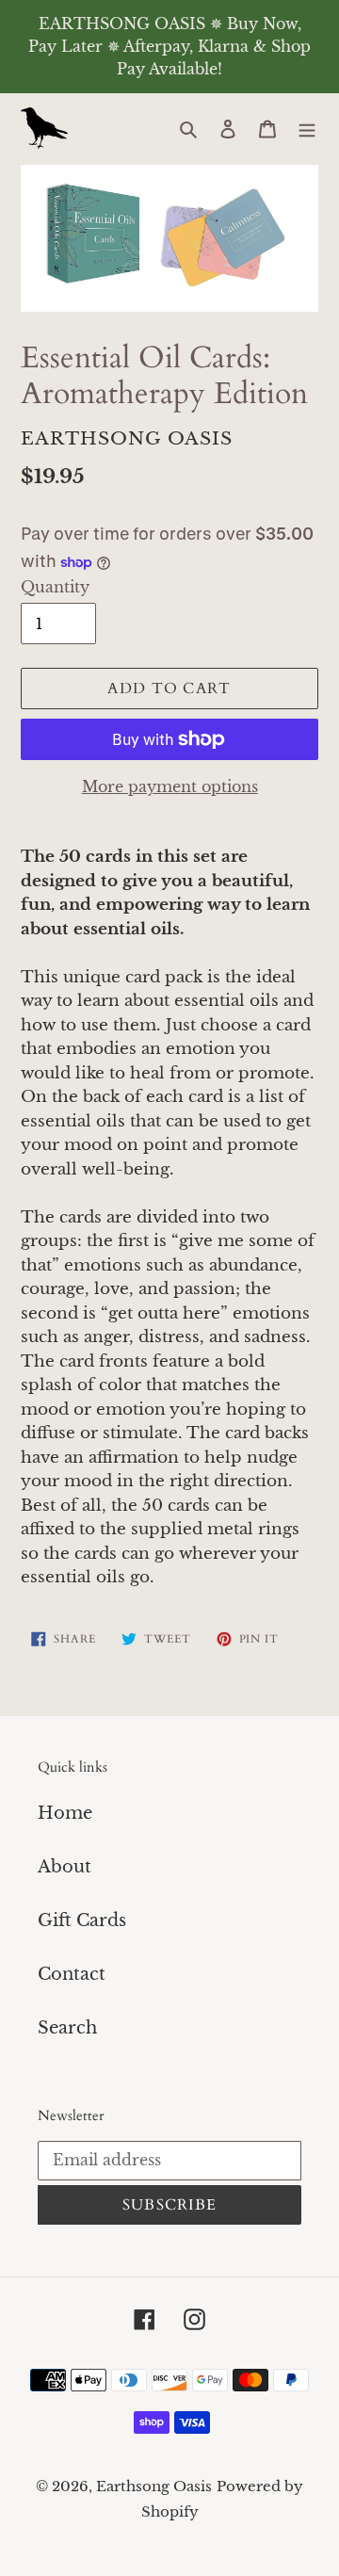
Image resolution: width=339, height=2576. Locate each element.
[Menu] (307, 129)
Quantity (55, 587)
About (65, 1867)
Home (65, 1813)
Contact (72, 1974)
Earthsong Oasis (154, 2486)
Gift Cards (82, 1920)
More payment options (170, 786)
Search (67, 2028)
